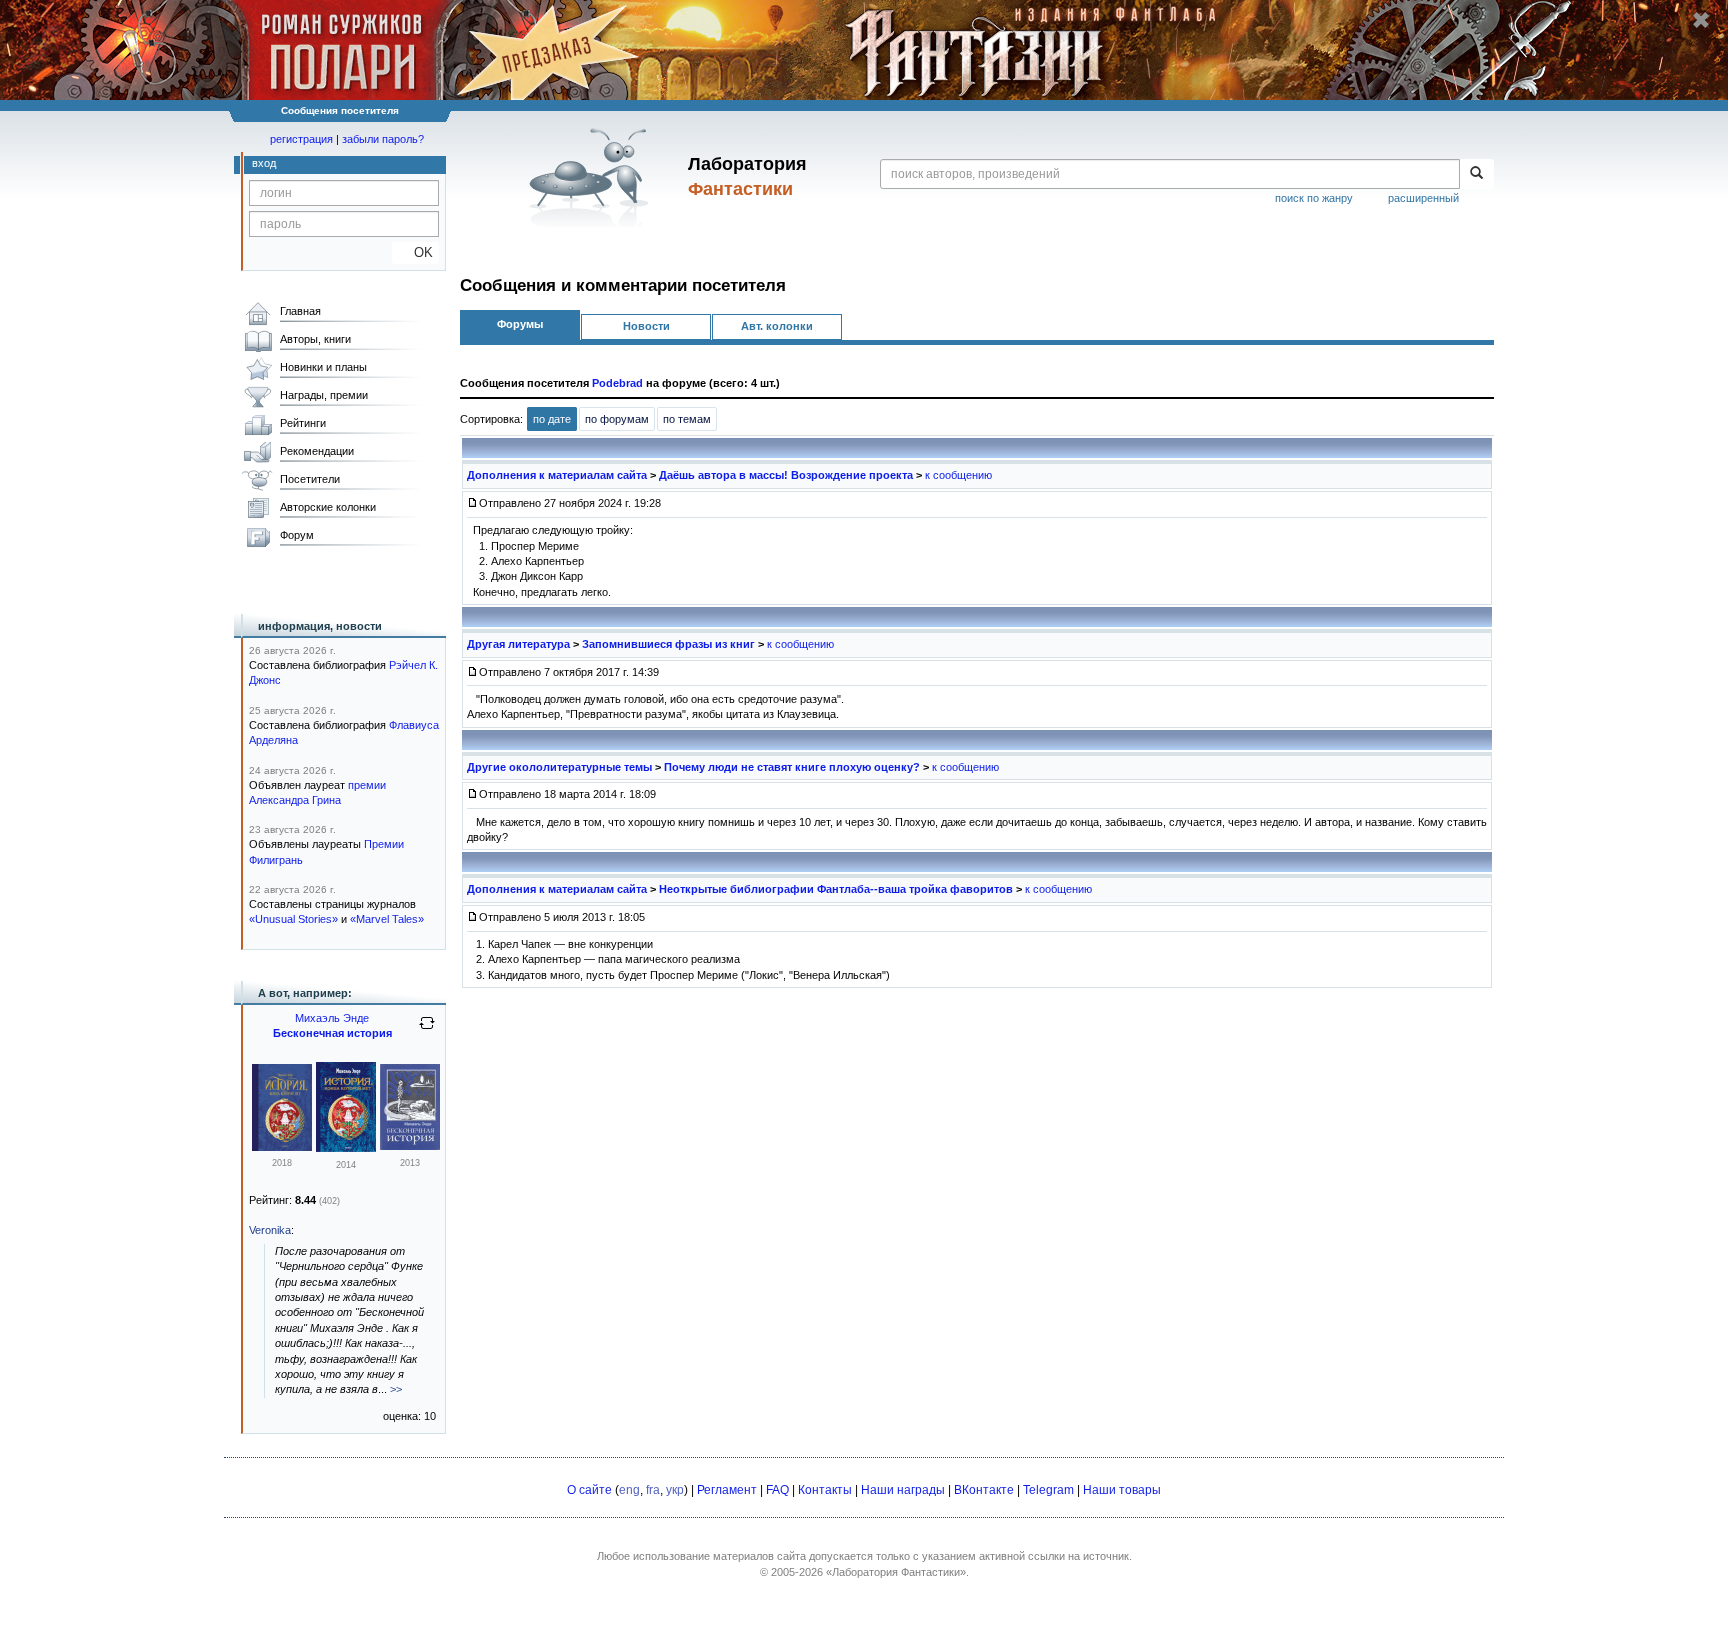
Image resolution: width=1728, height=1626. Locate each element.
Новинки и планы (323, 367)
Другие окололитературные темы (559, 767)
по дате (552, 419)
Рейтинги (303, 423)
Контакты (825, 1490)
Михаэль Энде (332, 1018)
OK (415, 252)
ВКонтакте (984, 1490)
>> (396, 1389)
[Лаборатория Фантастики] (592, 177)
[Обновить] (427, 1031)
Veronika (270, 1230)
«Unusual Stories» (293, 919)
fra (653, 1490)
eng (629, 1490)
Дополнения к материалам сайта (557, 475)
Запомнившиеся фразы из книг (668, 644)
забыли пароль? (383, 139)
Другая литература (518, 644)
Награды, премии (324, 395)
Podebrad (617, 383)
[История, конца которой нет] (282, 1147)
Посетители (310, 479)
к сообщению (958, 475)
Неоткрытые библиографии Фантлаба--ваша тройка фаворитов (836, 889)
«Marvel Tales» (387, 919)
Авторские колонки (328, 507)
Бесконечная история (332, 1033)
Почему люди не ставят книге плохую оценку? (792, 767)
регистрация (301, 139)
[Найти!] (1476, 174)
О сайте (589, 1490)
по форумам (617, 419)
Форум (297, 535)
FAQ (777, 1490)
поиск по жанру (1314, 198)
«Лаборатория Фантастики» (896, 1572)
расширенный (1423, 198)
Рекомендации (317, 451)
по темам (687, 419)
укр (675, 1490)
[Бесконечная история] (410, 1146)
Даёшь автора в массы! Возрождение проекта (786, 475)
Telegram (1048, 1490)
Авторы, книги (315, 339)
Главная (300, 311)
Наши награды (903, 1490)
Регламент (727, 1490)
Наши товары (1122, 1490)
